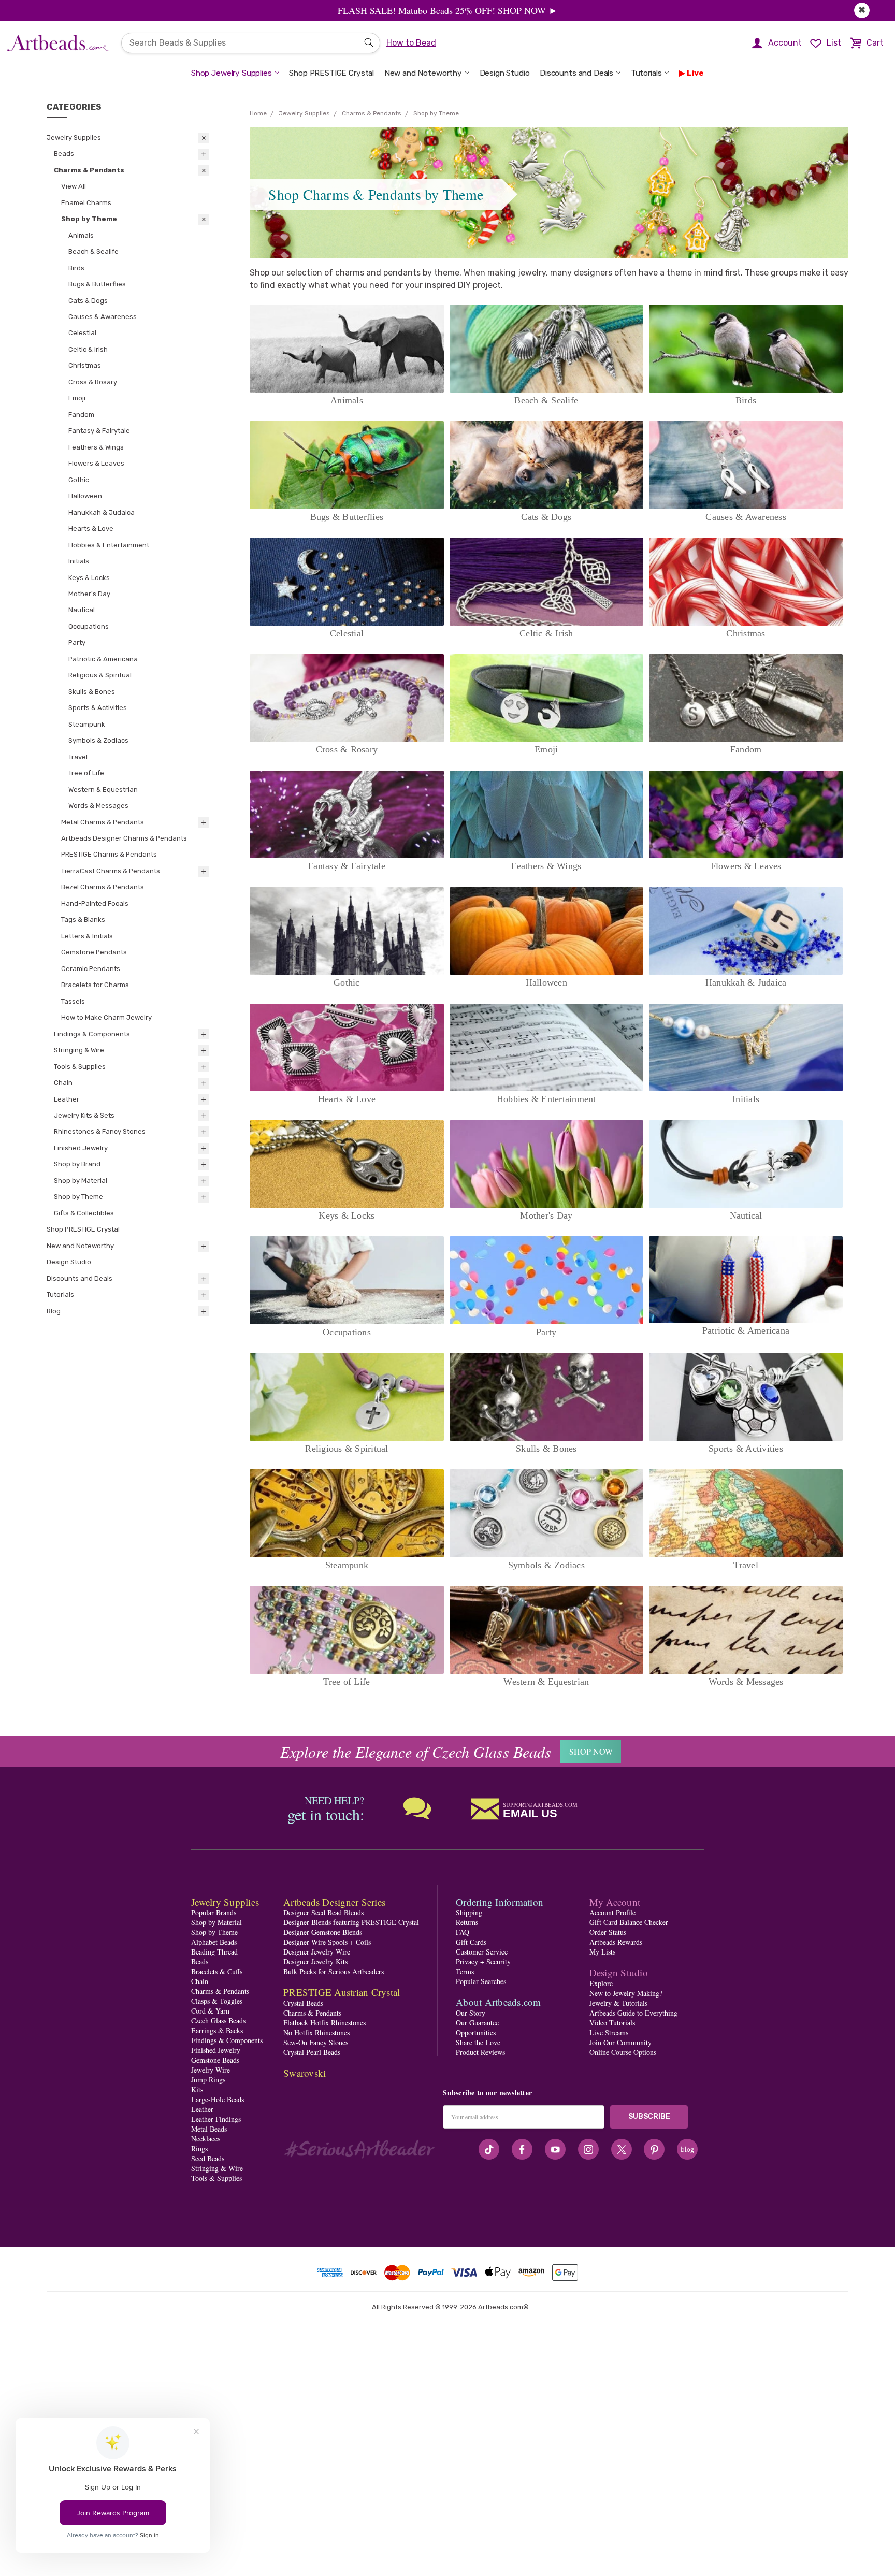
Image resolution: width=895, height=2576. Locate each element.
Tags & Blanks (83, 920)
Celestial (82, 333)
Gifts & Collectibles (84, 1213)
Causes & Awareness (103, 317)
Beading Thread (214, 1952)
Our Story (471, 2013)
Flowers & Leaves (96, 463)
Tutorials (646, 73)
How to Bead (411, 43)
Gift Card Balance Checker (629, 1922)
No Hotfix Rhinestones (316, 2032)
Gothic (79, 480)
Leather (67, 1099)
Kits (197, 2089)
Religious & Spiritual (100, 675)
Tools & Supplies (80, 1067)
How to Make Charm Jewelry (106, 1017)
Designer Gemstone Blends (323, 1932)
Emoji (77, 398)
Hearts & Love (91, 529)
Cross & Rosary (93, 382)
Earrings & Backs (217, 2030)
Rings (199, 2148)
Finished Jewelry (81, 1148)
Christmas (85, 365)
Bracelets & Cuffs (217, 1971)
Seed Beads (208, 2158)
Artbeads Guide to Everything (633, 2013)
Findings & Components (92, 1034)
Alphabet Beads (214, 1942)
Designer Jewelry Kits (315, 1962)
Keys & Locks (89, 578)
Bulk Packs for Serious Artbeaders (334, 1971)
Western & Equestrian (103, 790)
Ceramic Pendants (91, 969)
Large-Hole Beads (218, 2099)
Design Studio (505, 73)
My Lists (602, 1952)
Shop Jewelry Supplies (232, 73)
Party (77, 642)
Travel (78, 757)
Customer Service (482, 1952)
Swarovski (305, 2073)
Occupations (89, 626)
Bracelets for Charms (95, 985)
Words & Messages (98, 806)
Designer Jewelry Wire (317, 1952)
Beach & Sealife (93, 251)
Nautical (82, 610)
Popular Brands (214, 1912)
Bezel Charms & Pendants (103, 887)
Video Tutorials (612, 2023)
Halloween (85, 496)
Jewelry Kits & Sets (84, 1115)
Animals (81, 235)
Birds (76, 268)
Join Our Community (620, 2042)
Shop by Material (81, 1181)
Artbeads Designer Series (334, 1902)
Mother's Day (89, 594)
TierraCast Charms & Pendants (111, 871)
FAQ (463, 1932)
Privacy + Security (483, 1962)
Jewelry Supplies (74, 138)
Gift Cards (471, 1942)
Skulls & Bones (92, 692)
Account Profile (612, 1912)
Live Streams (609, 2032)
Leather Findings (216, 2119)
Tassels (73, 1001)
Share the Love (478, 2042)
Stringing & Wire (79, 1050)
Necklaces (206, 2139)
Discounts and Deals (576, 73)
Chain (63, 1083)
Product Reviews (480, 2052)
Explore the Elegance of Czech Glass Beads (416, 1752)
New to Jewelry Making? (626, 1993)
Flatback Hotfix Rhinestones (324, 2023)
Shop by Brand (77, 1164)
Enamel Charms (86, 203)
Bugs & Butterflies (97, 284)
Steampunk (87, 724)
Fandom (81, 415)
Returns (467, 1922)
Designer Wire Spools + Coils (327, 1942)
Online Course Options (623, 2052)
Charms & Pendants (89, 170)
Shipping (469, 1912)
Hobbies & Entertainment (109, 545)
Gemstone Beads (215, 2060)
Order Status (608, 1932)
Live (695, 73)
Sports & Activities (98, 708)
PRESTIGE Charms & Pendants (109, 854)
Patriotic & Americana (103, 659)
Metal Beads (209, 2129)
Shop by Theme (89, 219)
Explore (601, 1983)
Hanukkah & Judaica (102, 512)
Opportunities (476, 2032)
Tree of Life (86, 773)
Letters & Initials (87, 936)
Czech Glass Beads (218, 2021)
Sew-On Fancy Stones (316, 2042)
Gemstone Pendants (94, 952)
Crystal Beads (303, 2003)
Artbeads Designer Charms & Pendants (124, 838)
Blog (54, 1311)
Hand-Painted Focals (95, 903)
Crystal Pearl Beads (312, 2052)
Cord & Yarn (210, 2011)
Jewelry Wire (211, 2070)
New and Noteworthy (423, 73)
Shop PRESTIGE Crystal (331, 73)
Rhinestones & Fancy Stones (100, 1131)
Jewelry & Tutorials (618, 2003)
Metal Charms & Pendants (103, 822)
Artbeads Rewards (616, 1942)
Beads (64, 154)
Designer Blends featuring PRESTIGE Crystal (351, 1922)
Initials (79, 561)
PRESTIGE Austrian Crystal (342, 1992)
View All (74, 186)
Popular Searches (481, 1981)
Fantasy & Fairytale (99, 431)
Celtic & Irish (88, 349)
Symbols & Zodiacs (98, 740)
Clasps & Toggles (217, 2001)
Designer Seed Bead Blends (323, 1912)
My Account (615, 1902)
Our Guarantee (477, 2023)
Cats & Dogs (88, 301)
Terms (465, 1971)
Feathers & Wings (96, 447)
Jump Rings (208, 2080)
